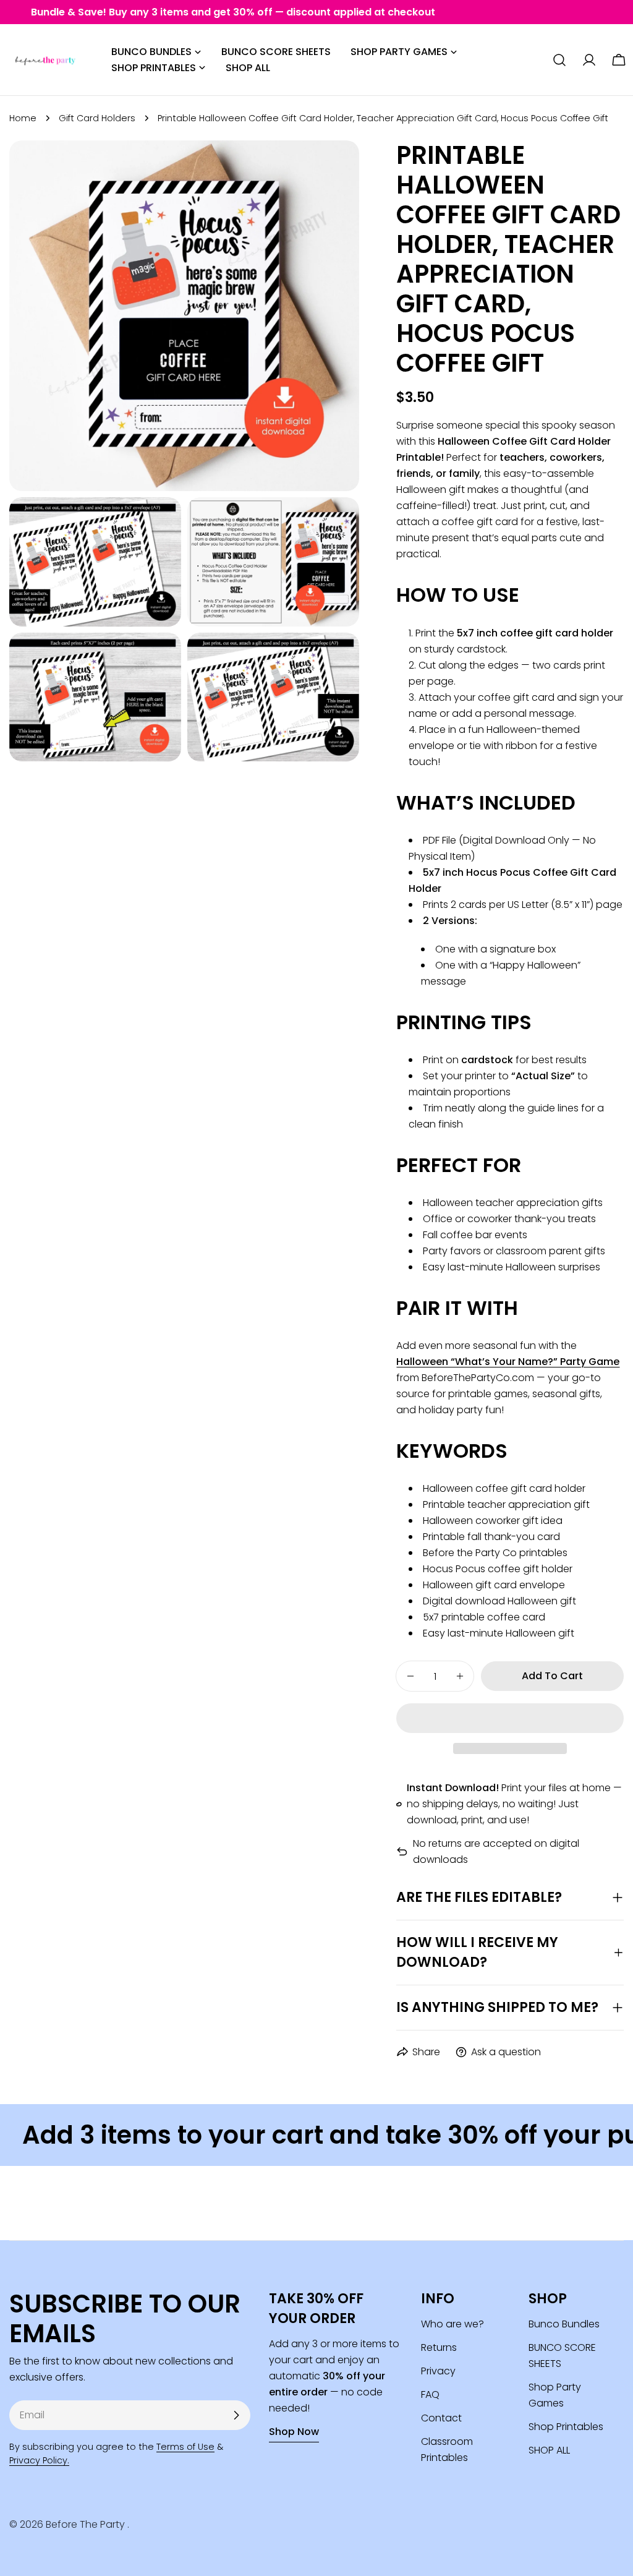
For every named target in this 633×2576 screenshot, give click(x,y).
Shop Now (294, 2432)
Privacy (438, 2371)
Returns (439, 2347)
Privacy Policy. (39, 2460)
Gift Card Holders (97, 118)
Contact (441, 2418)
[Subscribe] (236, 2415)
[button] (510, 1718)
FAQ (430, 2394)
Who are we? (452, 2324)
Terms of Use (185, 2447)
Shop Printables (566, 2427)
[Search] (559, 60)
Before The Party (87, 2524)
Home (23, 118)
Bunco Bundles (564, 2324)
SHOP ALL (549, 2450)
